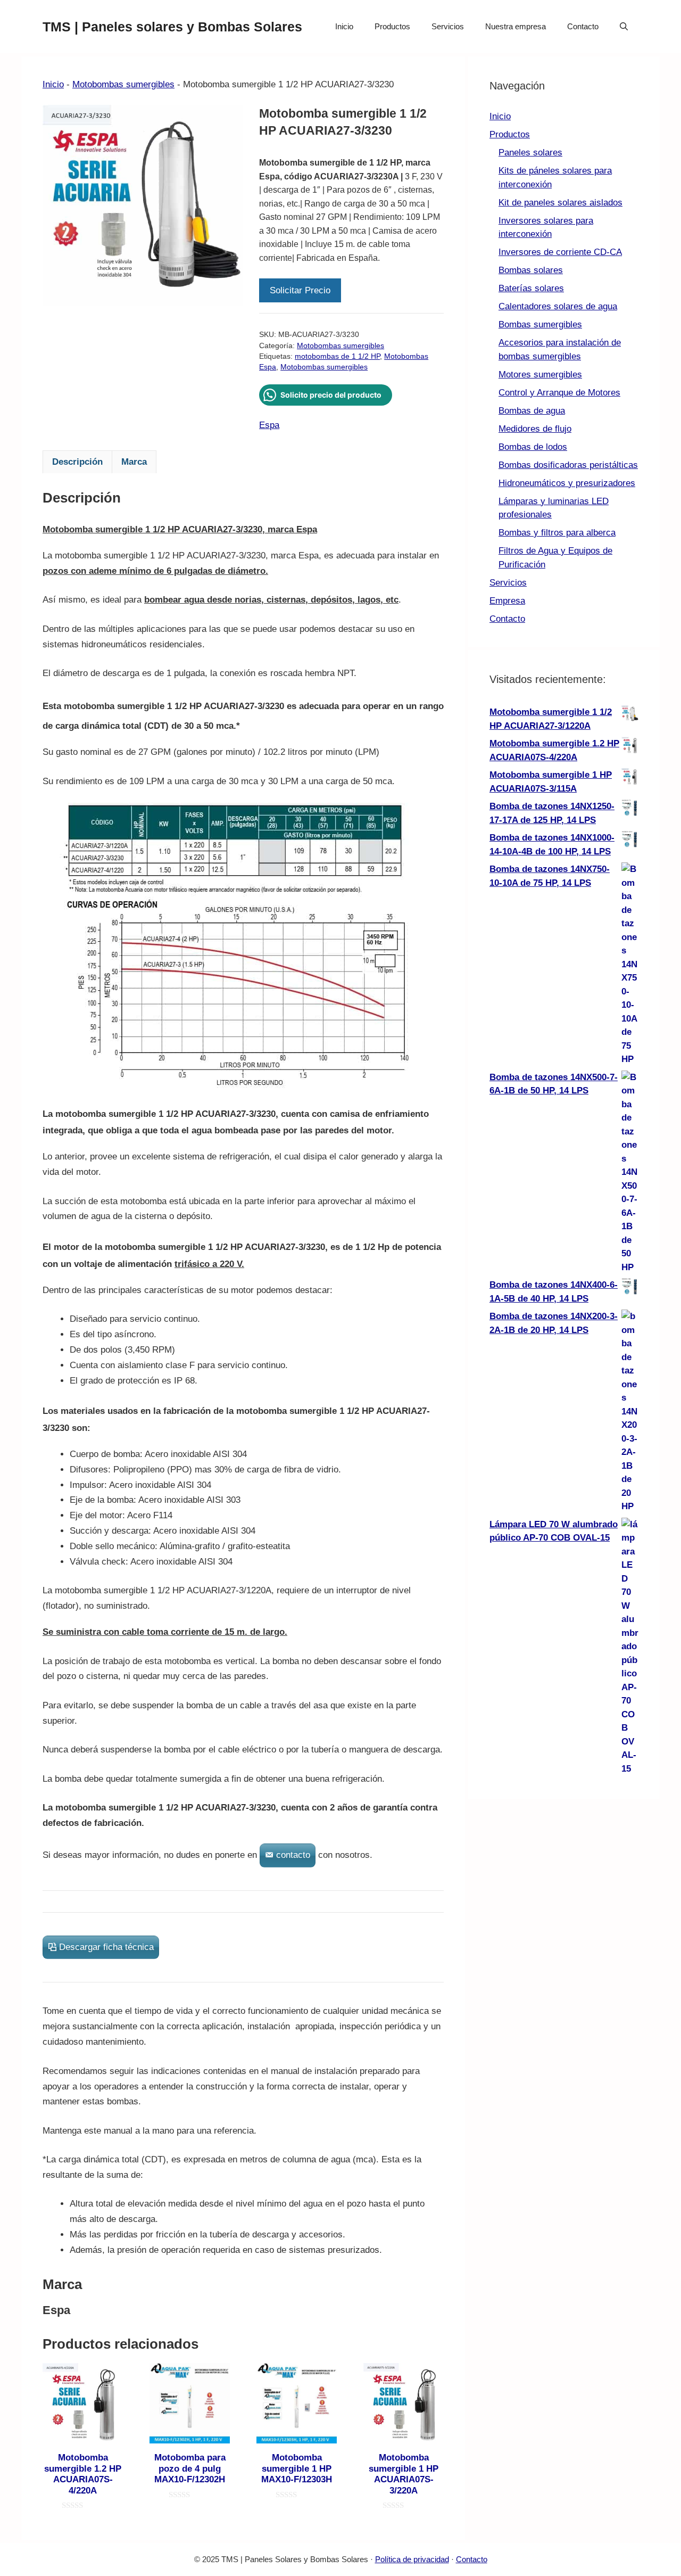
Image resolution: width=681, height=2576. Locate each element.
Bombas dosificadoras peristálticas (568, 465)
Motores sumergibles (540, 375)
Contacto (583, 26)
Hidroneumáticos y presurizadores (567, 483)
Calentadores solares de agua (558, 306)
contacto (293, 1855)
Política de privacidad (412, 2559)
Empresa (507, 601)
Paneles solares (530, 153)
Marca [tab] (134, 462)
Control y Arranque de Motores (559, 393)
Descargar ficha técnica (106, 1947)
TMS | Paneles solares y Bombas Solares (172, 27)
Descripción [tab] (77, 462)
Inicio (344, 26)
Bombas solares (531, 270)
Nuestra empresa (516, 26)
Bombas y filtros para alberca (557, 533)
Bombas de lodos (533, 447)
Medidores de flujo (535, 429)
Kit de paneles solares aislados (560, 203)
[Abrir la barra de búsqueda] (624, 27)
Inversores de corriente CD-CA (560, 252)
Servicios (448, 26)
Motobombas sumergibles (123, 84)
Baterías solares (531, 288)
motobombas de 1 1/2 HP (337, 356)
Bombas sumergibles (540, 324)
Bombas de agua (532, 411)
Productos (392, 26)
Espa (269, 425)
